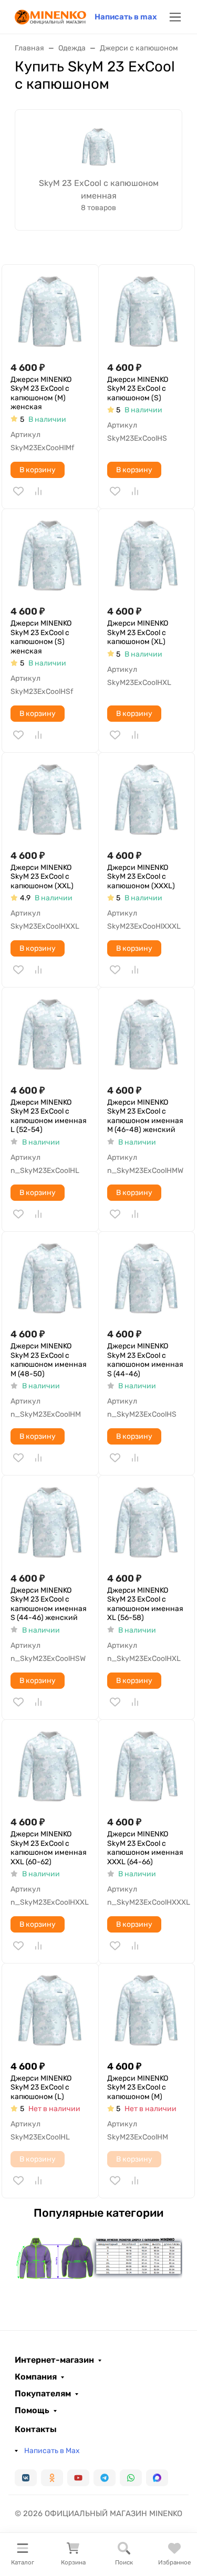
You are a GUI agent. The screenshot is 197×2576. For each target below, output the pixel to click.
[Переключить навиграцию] (175, 17)
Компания (36, 2377)
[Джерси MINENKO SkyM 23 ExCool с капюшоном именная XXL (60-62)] (50, 1768)
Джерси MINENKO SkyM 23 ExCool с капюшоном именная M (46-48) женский (145, 1116)
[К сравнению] (38, 491)
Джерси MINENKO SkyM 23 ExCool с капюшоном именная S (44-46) (145, 1360)
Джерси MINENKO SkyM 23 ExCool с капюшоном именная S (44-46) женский (49, 1604)
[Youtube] (78, 2478)
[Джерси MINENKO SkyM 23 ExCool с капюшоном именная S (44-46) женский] (50, 1524)
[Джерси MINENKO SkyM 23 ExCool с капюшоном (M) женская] (50, 313)
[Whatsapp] (131, 2478)
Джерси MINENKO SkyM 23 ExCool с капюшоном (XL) (138, 632)
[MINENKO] (50, 16)
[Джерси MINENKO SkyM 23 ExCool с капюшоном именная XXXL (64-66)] (147, 1768)
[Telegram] (105, 2478)
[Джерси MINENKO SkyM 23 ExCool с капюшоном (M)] (147, 2012)
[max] (157, 2478)
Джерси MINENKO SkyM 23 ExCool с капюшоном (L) (41, 2087)
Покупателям (43, 2394)
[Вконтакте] (26, 2478)
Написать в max (126, 17)
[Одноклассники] (52, 2478)
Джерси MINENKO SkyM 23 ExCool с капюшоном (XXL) (42, 877)
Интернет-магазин (54, 2360)
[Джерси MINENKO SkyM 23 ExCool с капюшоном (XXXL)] (147, 801)
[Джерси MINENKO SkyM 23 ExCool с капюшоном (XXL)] (50, 801)
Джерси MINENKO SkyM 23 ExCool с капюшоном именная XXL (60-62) (49, 1848)
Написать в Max (52, 2451)
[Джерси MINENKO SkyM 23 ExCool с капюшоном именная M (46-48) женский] (147, 1036)
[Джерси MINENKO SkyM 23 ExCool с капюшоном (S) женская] (50, 557)
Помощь (32, 2411)
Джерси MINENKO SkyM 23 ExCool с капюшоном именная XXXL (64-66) (145, 1848)
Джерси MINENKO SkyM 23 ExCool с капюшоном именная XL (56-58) (145, 1604)
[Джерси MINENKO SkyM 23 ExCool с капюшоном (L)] (50, 2012)
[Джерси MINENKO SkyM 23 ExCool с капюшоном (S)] (147, 313)
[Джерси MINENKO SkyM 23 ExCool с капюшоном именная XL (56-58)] (147, 1524)
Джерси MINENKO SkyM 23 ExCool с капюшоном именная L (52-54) (49, 1116)
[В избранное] (18, 491)
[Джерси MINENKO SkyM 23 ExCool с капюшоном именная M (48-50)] (50, 1280)
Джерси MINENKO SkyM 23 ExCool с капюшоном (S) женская (41, 637)
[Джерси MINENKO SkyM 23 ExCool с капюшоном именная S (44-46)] (147, 1280)
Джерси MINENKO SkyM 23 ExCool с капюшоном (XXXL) (141, 877)
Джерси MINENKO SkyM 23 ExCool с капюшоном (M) (138, 2087)
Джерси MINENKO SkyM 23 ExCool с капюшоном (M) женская (41, 393)
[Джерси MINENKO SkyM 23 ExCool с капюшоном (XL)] (147, 557)
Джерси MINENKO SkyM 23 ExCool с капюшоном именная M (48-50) (49, 1360)
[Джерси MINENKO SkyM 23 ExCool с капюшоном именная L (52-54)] (50, 1036)
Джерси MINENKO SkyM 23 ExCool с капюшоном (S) (138, 389)
